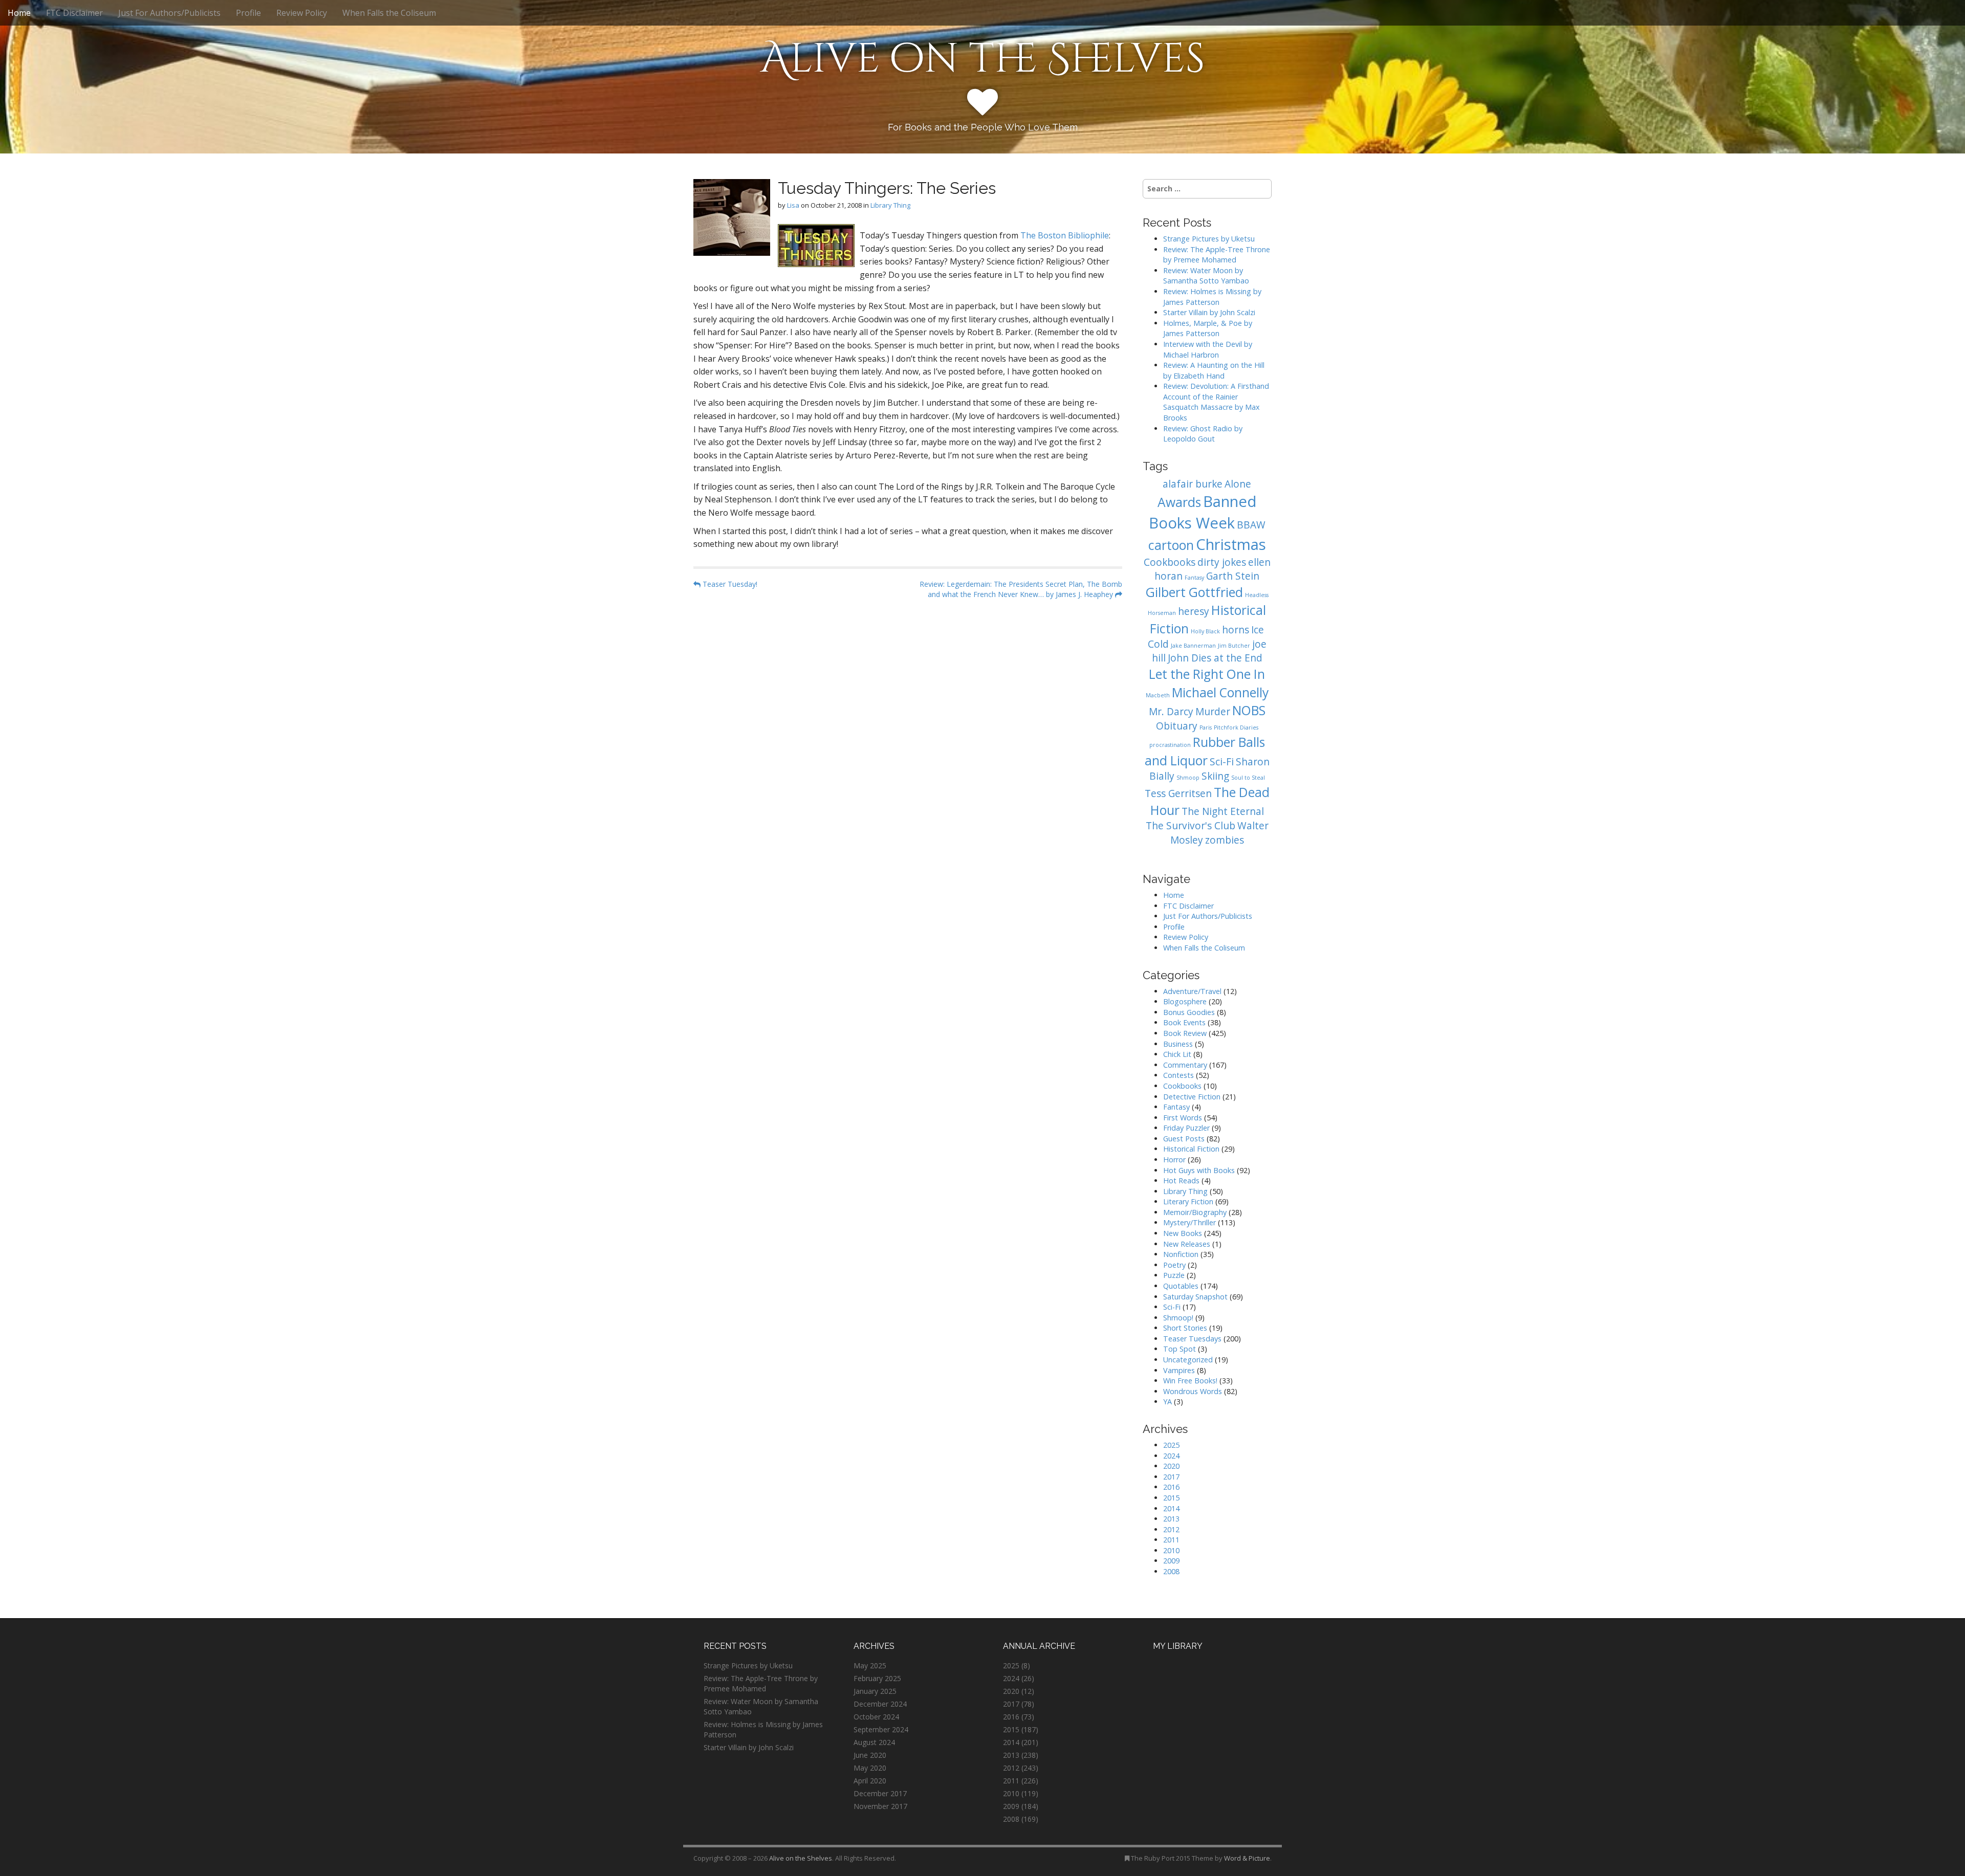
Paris (1206, 727)
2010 (1171, 1550)
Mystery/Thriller (1189, 1222)
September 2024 (881, 1729)
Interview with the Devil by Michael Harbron (1208, 349)
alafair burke (1193, 484)
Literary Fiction (1188, 1201)
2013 (1171, 1519)
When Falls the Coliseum (389, 13)
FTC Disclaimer (74, 13)
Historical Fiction (1191, 1149)
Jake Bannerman (1193, 646)
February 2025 (877, 1678)
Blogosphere (1185, 1001)
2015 (1171, 1498)
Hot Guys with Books (1199, 1170)
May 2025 (870, 1665)
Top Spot (1180, 1349)
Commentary (1185, 1065)
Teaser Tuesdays (1192, 1339)
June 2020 (870, 1755)
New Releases (1187, 1244)
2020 (1171, 1466)
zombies (1225, 840)
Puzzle (1174, 1275)
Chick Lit (1177, 1054)
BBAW (1251, 525)
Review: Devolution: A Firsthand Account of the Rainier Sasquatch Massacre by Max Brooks (1216, 402)
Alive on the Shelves (983, 59)
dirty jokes (1222, 562)
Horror (1174, 1160)
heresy (1194, 611)
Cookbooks (1170, 562)
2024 (1171, 1456)
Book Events (1184, 1022)
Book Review (1185, 1033)
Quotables (1181, 1286)
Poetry (1174, 1265)
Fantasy (1194, 578)
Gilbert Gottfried (1194, 592)
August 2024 (874, 1742)
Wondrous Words (1193, 1391)
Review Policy (302, 13)
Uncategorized (1188, 1360)
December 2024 (880, 1704)
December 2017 (880, 1793)
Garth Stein (1233, 576)
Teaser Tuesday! (729, 584)
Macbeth (1158, 695)
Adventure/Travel (1192, 991)
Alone (1238, 484)
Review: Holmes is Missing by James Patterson (1212, 297)
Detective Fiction (1192, 1097)
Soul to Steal (1248, 778)
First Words (1183, 1118)
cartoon (1171, 545)
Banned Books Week (1203, 512)
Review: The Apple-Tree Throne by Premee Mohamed (1217, 255)
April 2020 (870, 1781)
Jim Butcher (1234, 646)
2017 (1171, 1477)
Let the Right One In (1207, 674)
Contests (1178, 1075)
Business (1178, 1044)
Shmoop (1188, 778)
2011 (1171, 1540)
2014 (1171, 1508)
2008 (1171, 1571)
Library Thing (890, 205)
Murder (1213, 712)
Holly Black (1205, 631)
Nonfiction (1181, 1254)
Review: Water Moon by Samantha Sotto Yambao (1207, 276)
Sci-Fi (1222, 762)
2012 (1171, 1529)
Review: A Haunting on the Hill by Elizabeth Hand (1214, 370)
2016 (1171, 1487)
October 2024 (876, 1717)
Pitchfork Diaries (1236, 727)
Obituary (1177, 726)
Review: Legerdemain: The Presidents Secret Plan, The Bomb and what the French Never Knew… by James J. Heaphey (1021, 589)
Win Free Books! (1190, 1381)
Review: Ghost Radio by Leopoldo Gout (1203, 434)
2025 (1171, 1445)
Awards (1179, 502)
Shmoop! (1178, 1318)
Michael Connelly (1220, 692)
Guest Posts (1184, 1139)
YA (1167, 1402)
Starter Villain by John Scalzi (1209, 312)
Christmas (1231, 544)
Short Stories (1185, 1328)
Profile (248, 13)
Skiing (1215, 776)
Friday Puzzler (1186, 1128)
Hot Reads (1181, 1180)
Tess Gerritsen (1178, 793)
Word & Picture (1247, 1858)
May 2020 (870, 1768)
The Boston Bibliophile (1065, 235)
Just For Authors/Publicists (169, 13)
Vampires (1179, 1370)
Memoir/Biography (1195, 1212)
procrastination (1170, 745)
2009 (1171, 1561)
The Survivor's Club (1191, 826)
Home (19, 13)
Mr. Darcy (1171, 712)
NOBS (1249, 710)
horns (1236, 630)
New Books (1183, 1233)
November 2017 (880, 1806)
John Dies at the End (1215, 658)
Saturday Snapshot (1195, 1297)
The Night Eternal (1223, 811)
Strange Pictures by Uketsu (1209, 239)
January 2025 (875, 1691)
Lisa (793, 205)
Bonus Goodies (1189, 1012)
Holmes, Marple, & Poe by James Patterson (1208, 328)
